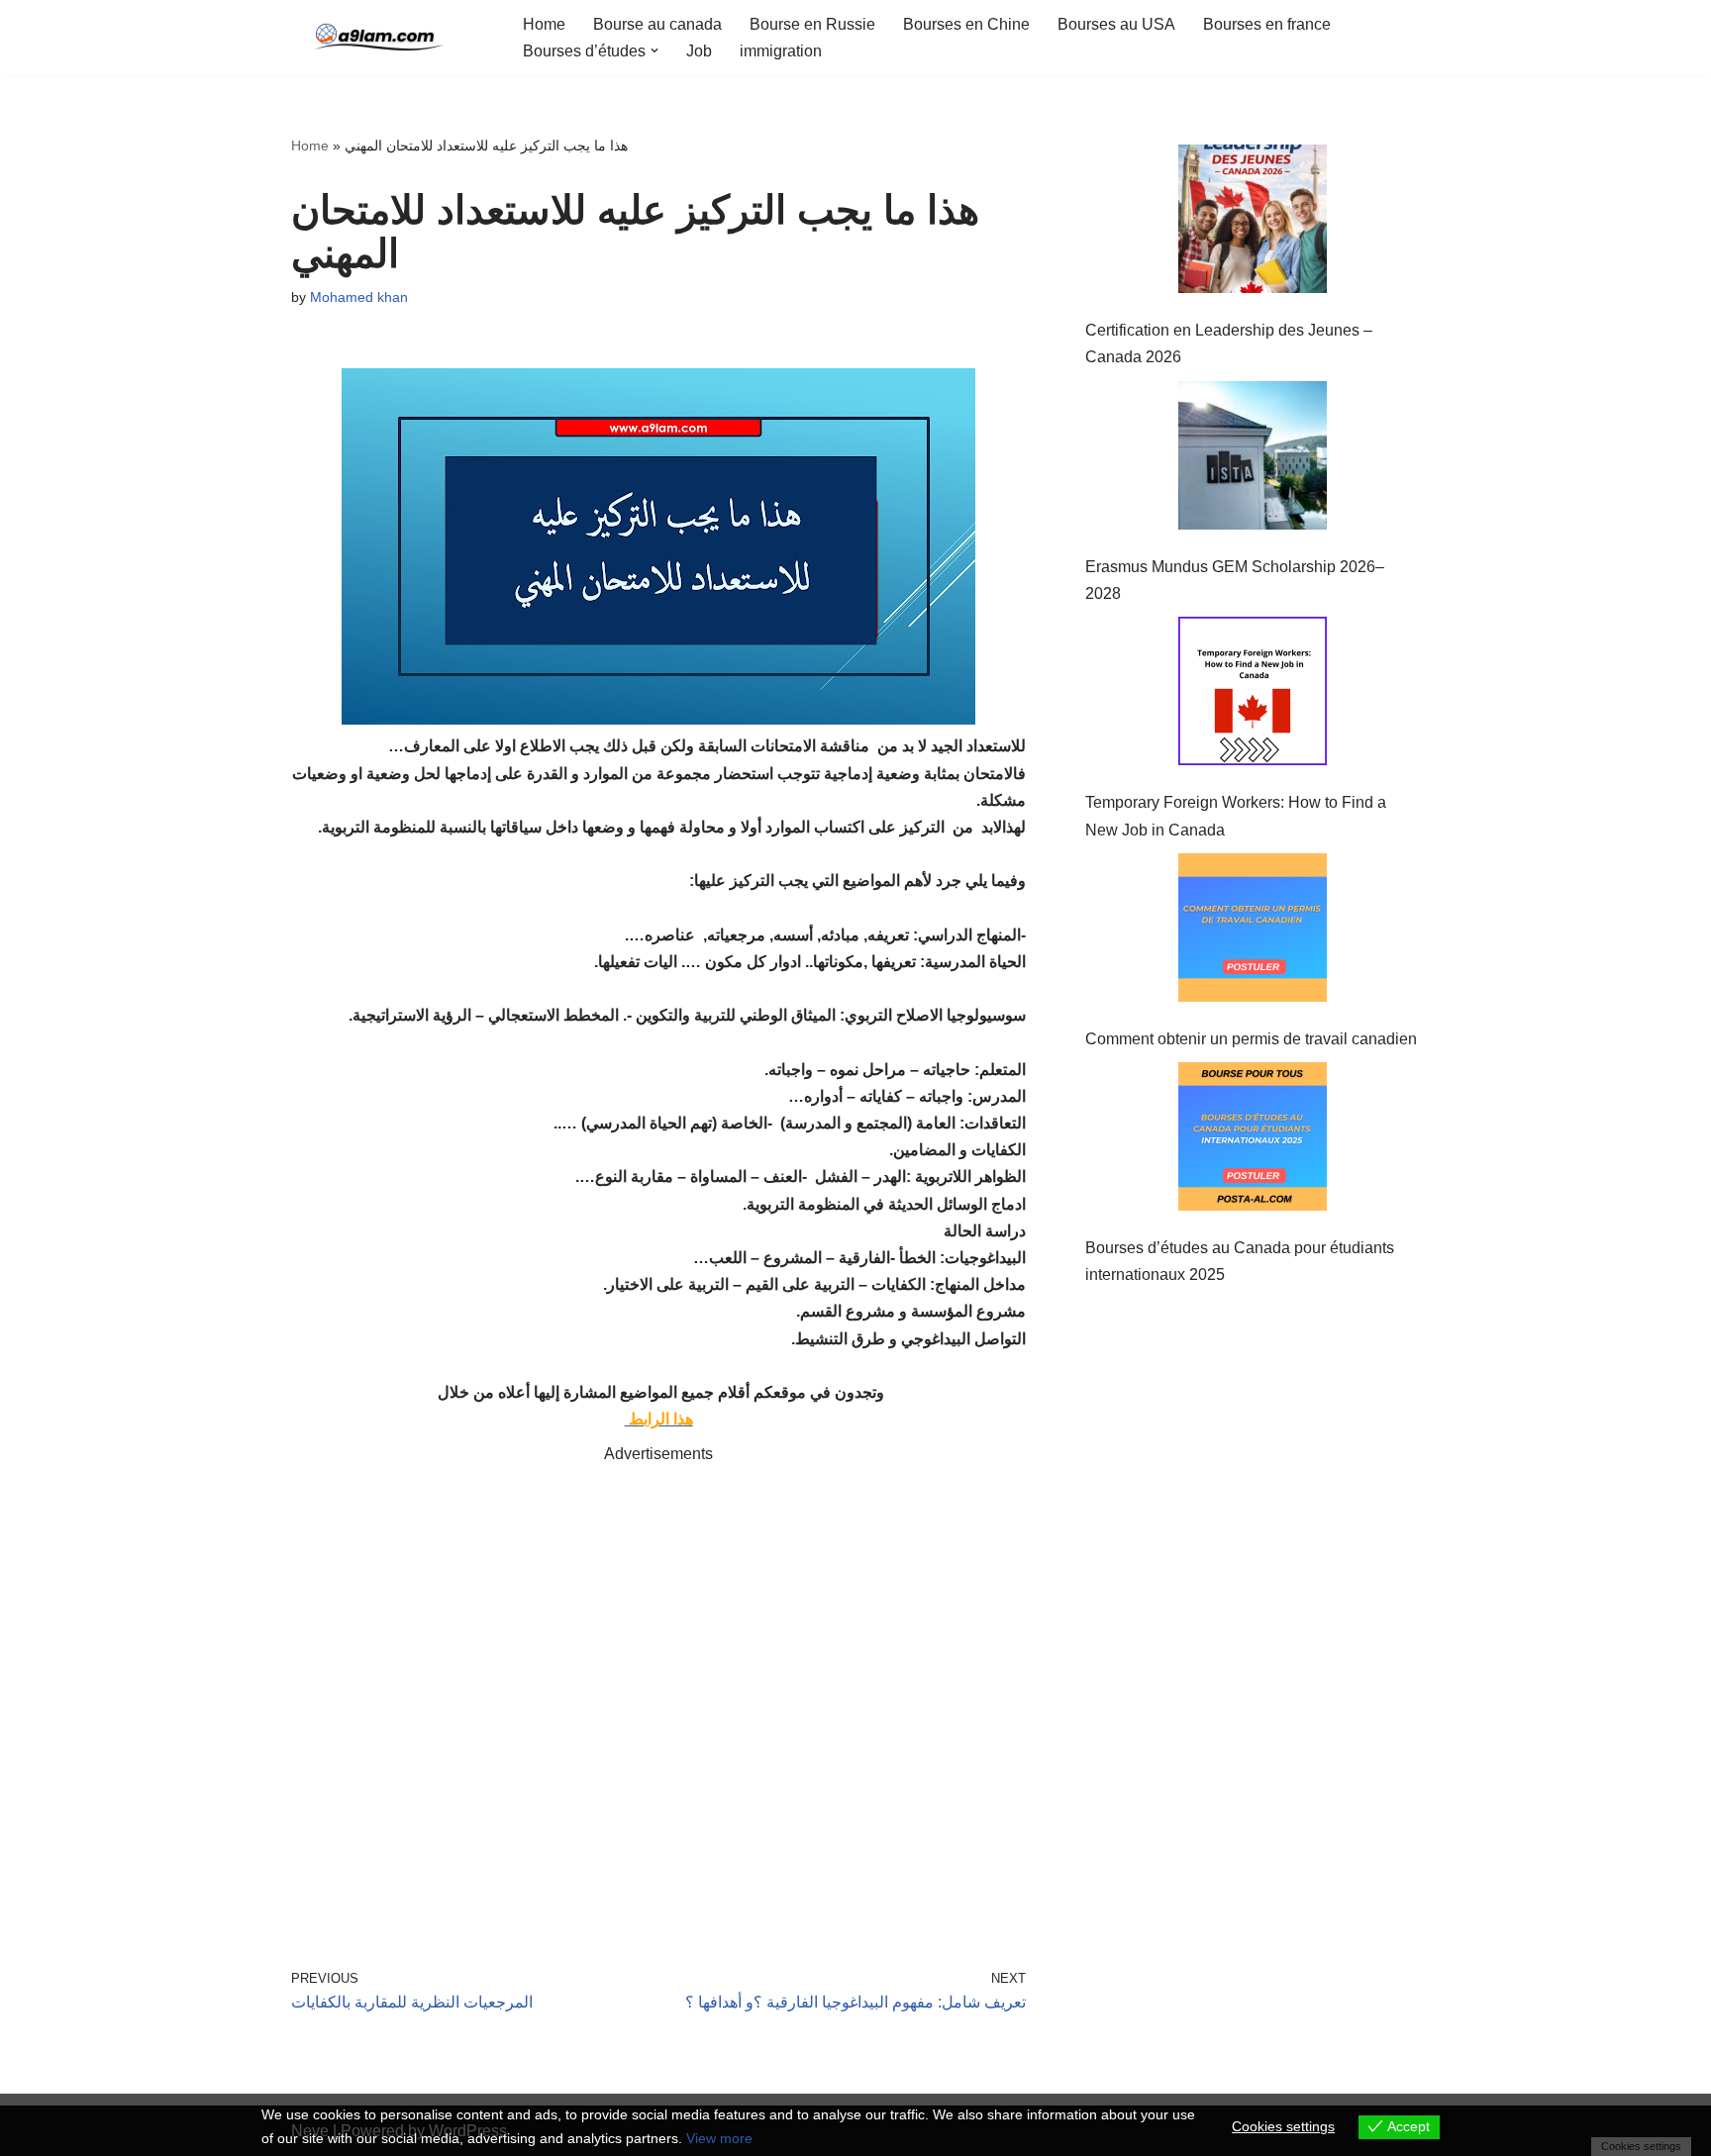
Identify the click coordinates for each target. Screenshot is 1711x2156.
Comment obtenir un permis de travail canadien (1251, 1039)
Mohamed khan (359, 297)
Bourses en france (1267, 24)
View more (719, 2138)
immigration (781, 51)
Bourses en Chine (966, 24)
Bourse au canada (657, 24)
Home (544, 24)
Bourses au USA (1116, 24)
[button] (654, 50)
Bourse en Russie (812, 24)
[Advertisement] (658, 1688)
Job (699, 51)
